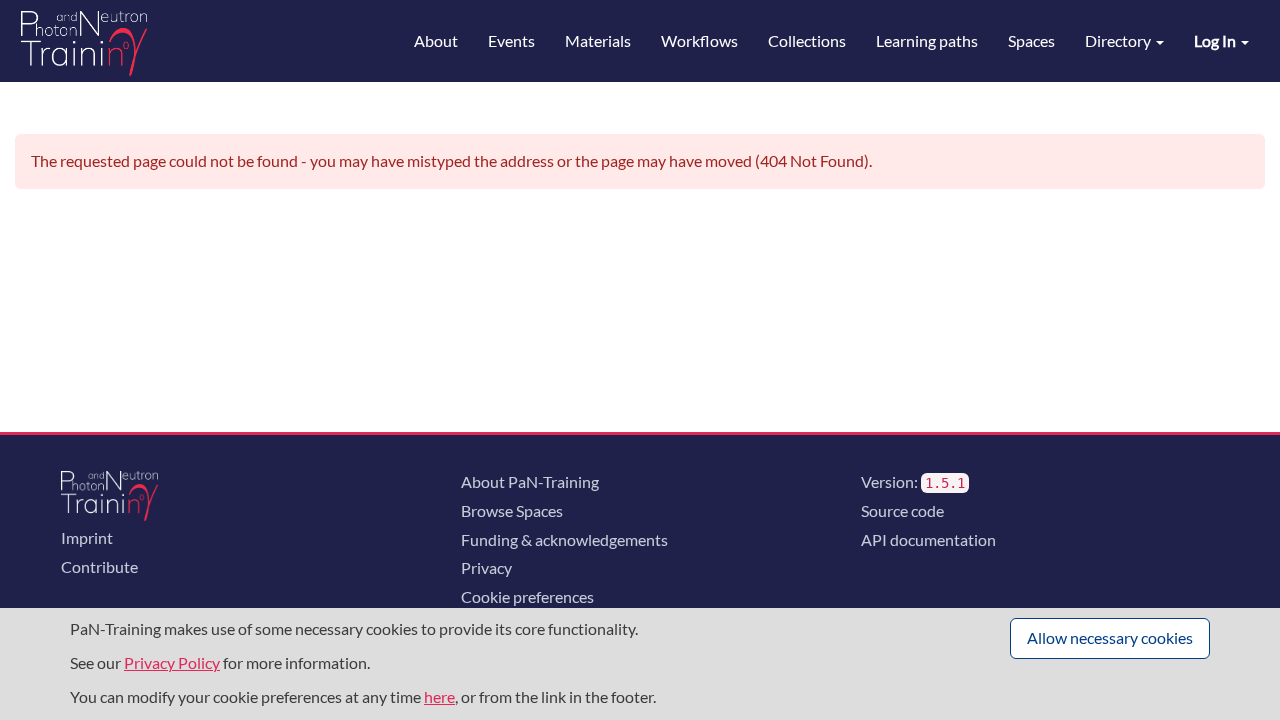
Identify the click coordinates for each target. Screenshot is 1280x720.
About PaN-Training (530, 481)
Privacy (486, 567)
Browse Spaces (512, 510)
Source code (902, 510)
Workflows (699, 40)
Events (511, 40)
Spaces (1031, 40)
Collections (807, 40)
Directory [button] (1119, 40)
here (439, 696)
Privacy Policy (172, 662)
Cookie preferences (527, 596)
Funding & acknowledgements (564, 539)
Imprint (87, 537)
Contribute (99, 566)
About (436, 40)
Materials (598, 40)
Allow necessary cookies (1110, 637)
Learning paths (927, 40)
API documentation (928, 539)
